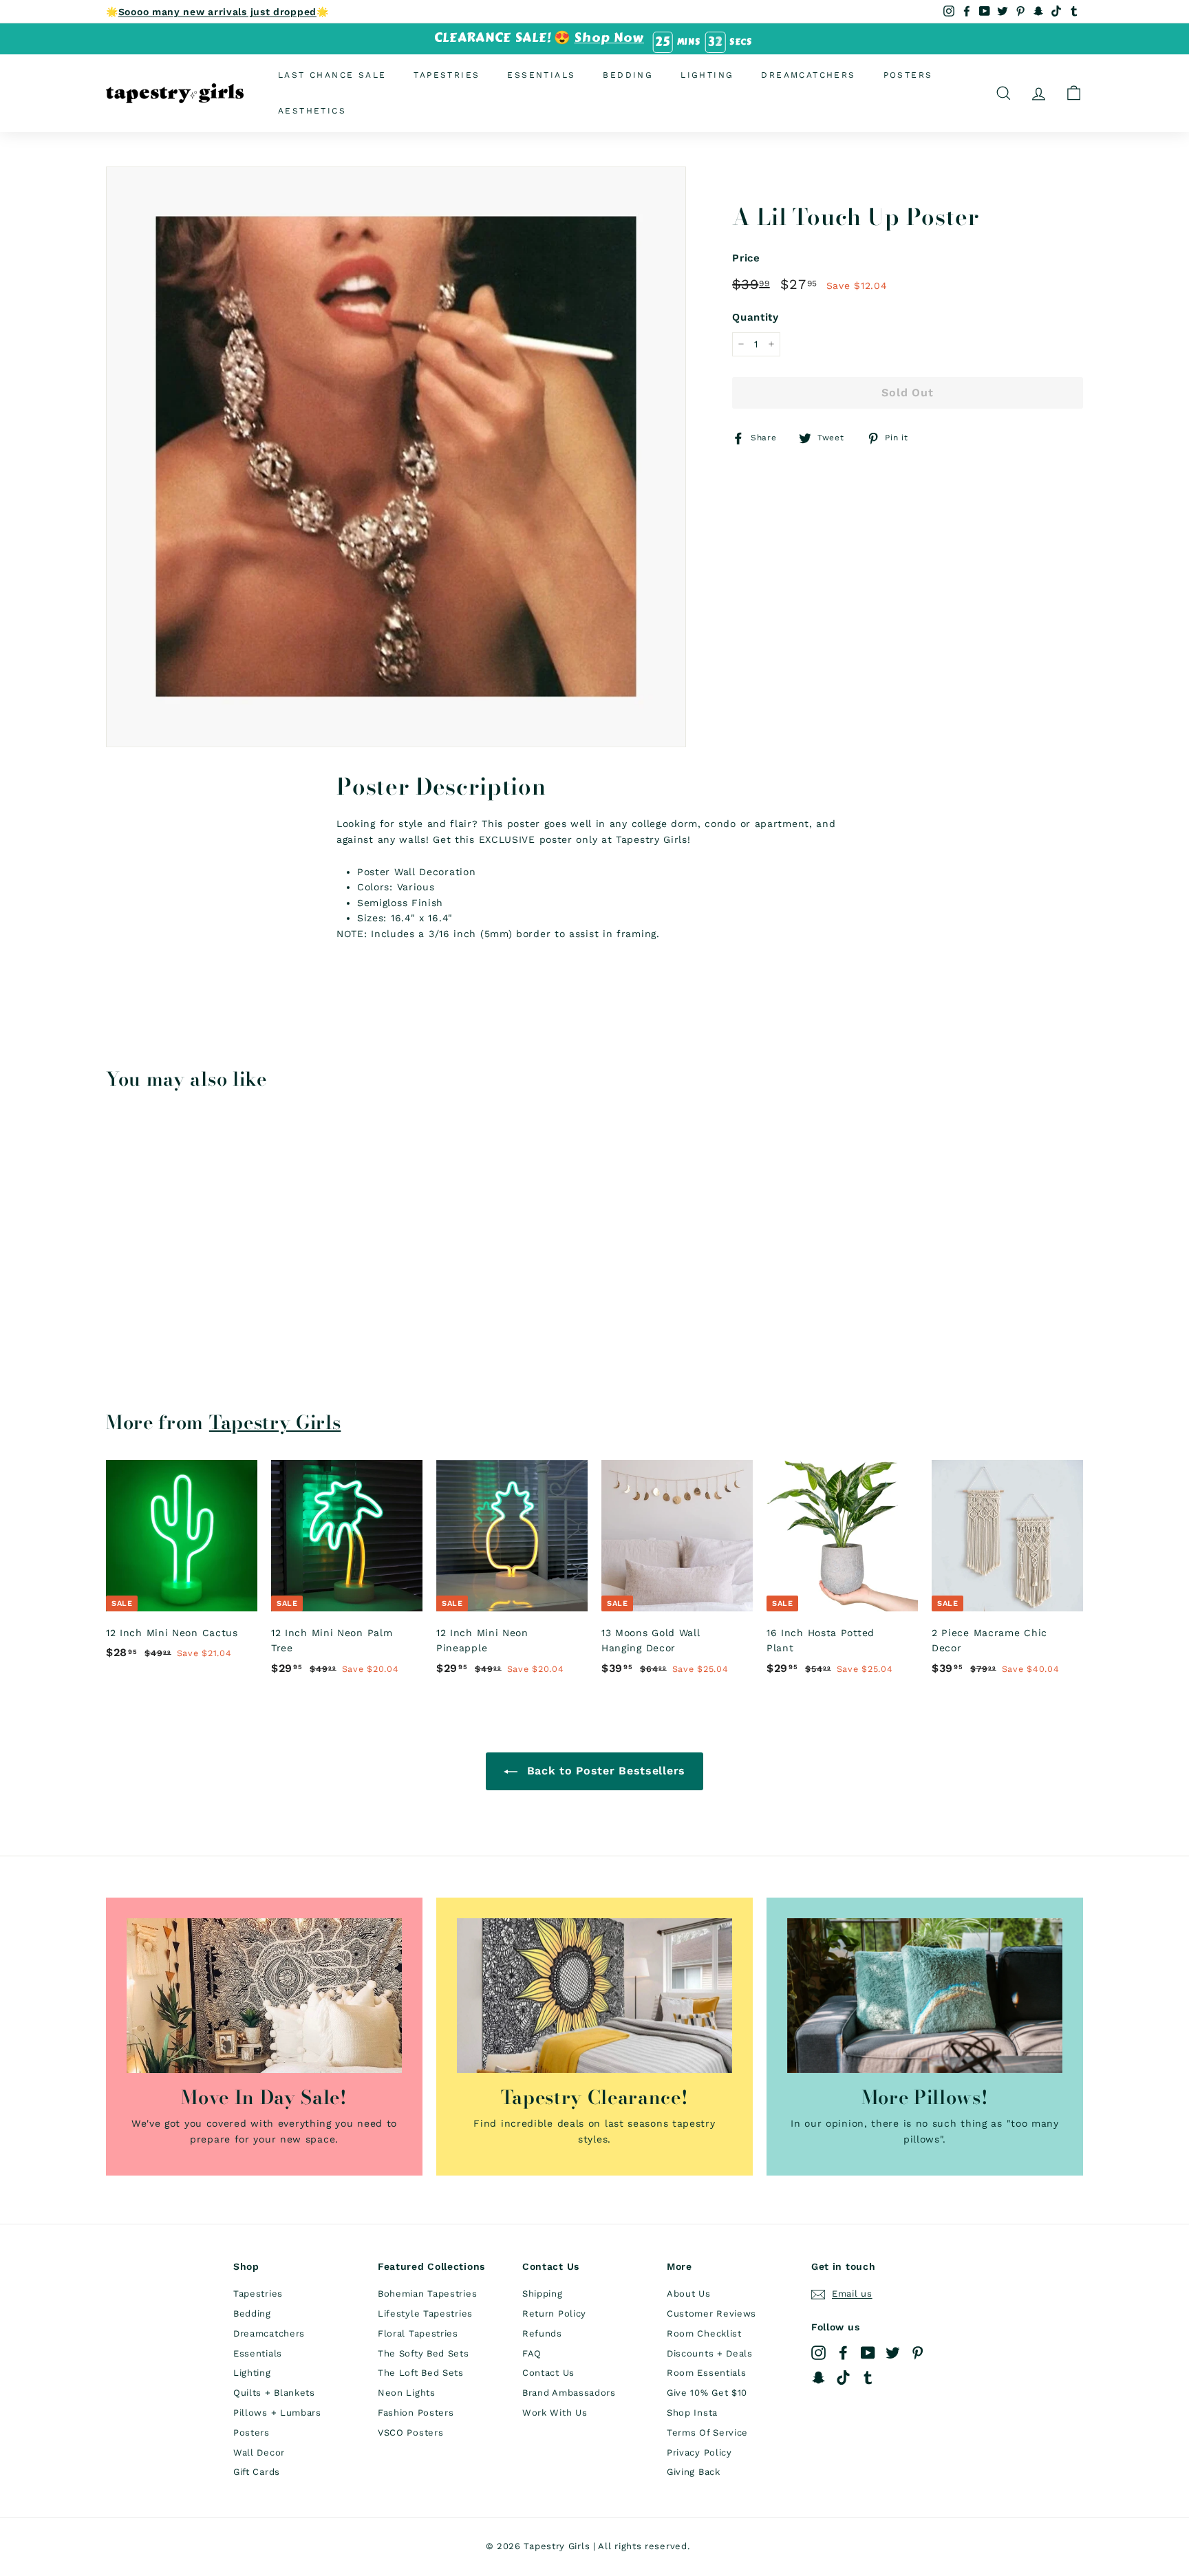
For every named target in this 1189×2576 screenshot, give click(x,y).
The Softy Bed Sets (424, 2353)
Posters (908, 75)
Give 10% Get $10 (707, 2393)
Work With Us (555, 2413)
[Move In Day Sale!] (264, 1996)
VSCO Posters (410, 2433)
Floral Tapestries (418, 2333)
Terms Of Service (707, 2433)
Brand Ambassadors (569, 2393)
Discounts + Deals (710, 2353)
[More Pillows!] (925, 1996)
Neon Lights (407, 2393)
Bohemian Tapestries (427, 2294)
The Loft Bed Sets (421, 2373)
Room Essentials (707, 2373)
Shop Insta (692, 2413)
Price (746, 258)
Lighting (707, 75)
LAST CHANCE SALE (332, 75)
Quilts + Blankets (274, 2393)
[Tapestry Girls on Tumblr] (868, 2378)
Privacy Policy (699, 2452)
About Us (689, 2294)
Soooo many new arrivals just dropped (217, 12)
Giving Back (694, 2472)
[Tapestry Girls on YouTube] (868, 2353)
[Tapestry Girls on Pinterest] (918, 2353)
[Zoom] (396, 457)
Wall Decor (259, 2452)
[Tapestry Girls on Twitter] (893, 2353)
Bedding (628, 75)
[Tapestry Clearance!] (594, 1996)
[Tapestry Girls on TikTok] (843, 2378)
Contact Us (548, 2373)
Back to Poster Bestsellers (604, 1771)
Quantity (756, 317)
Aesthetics (312, 110)
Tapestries (447, 75)
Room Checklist (704, 2333)
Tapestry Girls (275, 1422)
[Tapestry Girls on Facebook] (843, 2353)
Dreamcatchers (808, 75)
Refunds (542, 2333)
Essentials (541, 75)
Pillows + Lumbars (277, 2413)
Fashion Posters (416, 2413)
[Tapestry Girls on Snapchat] (818, 2378)
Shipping (543, 2294)
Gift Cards (257, 2472)
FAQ (532, 2353)
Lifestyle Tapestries (425, 2314)
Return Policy (554, 2314)
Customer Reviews (711, 2314)
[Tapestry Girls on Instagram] (818, 2353)
